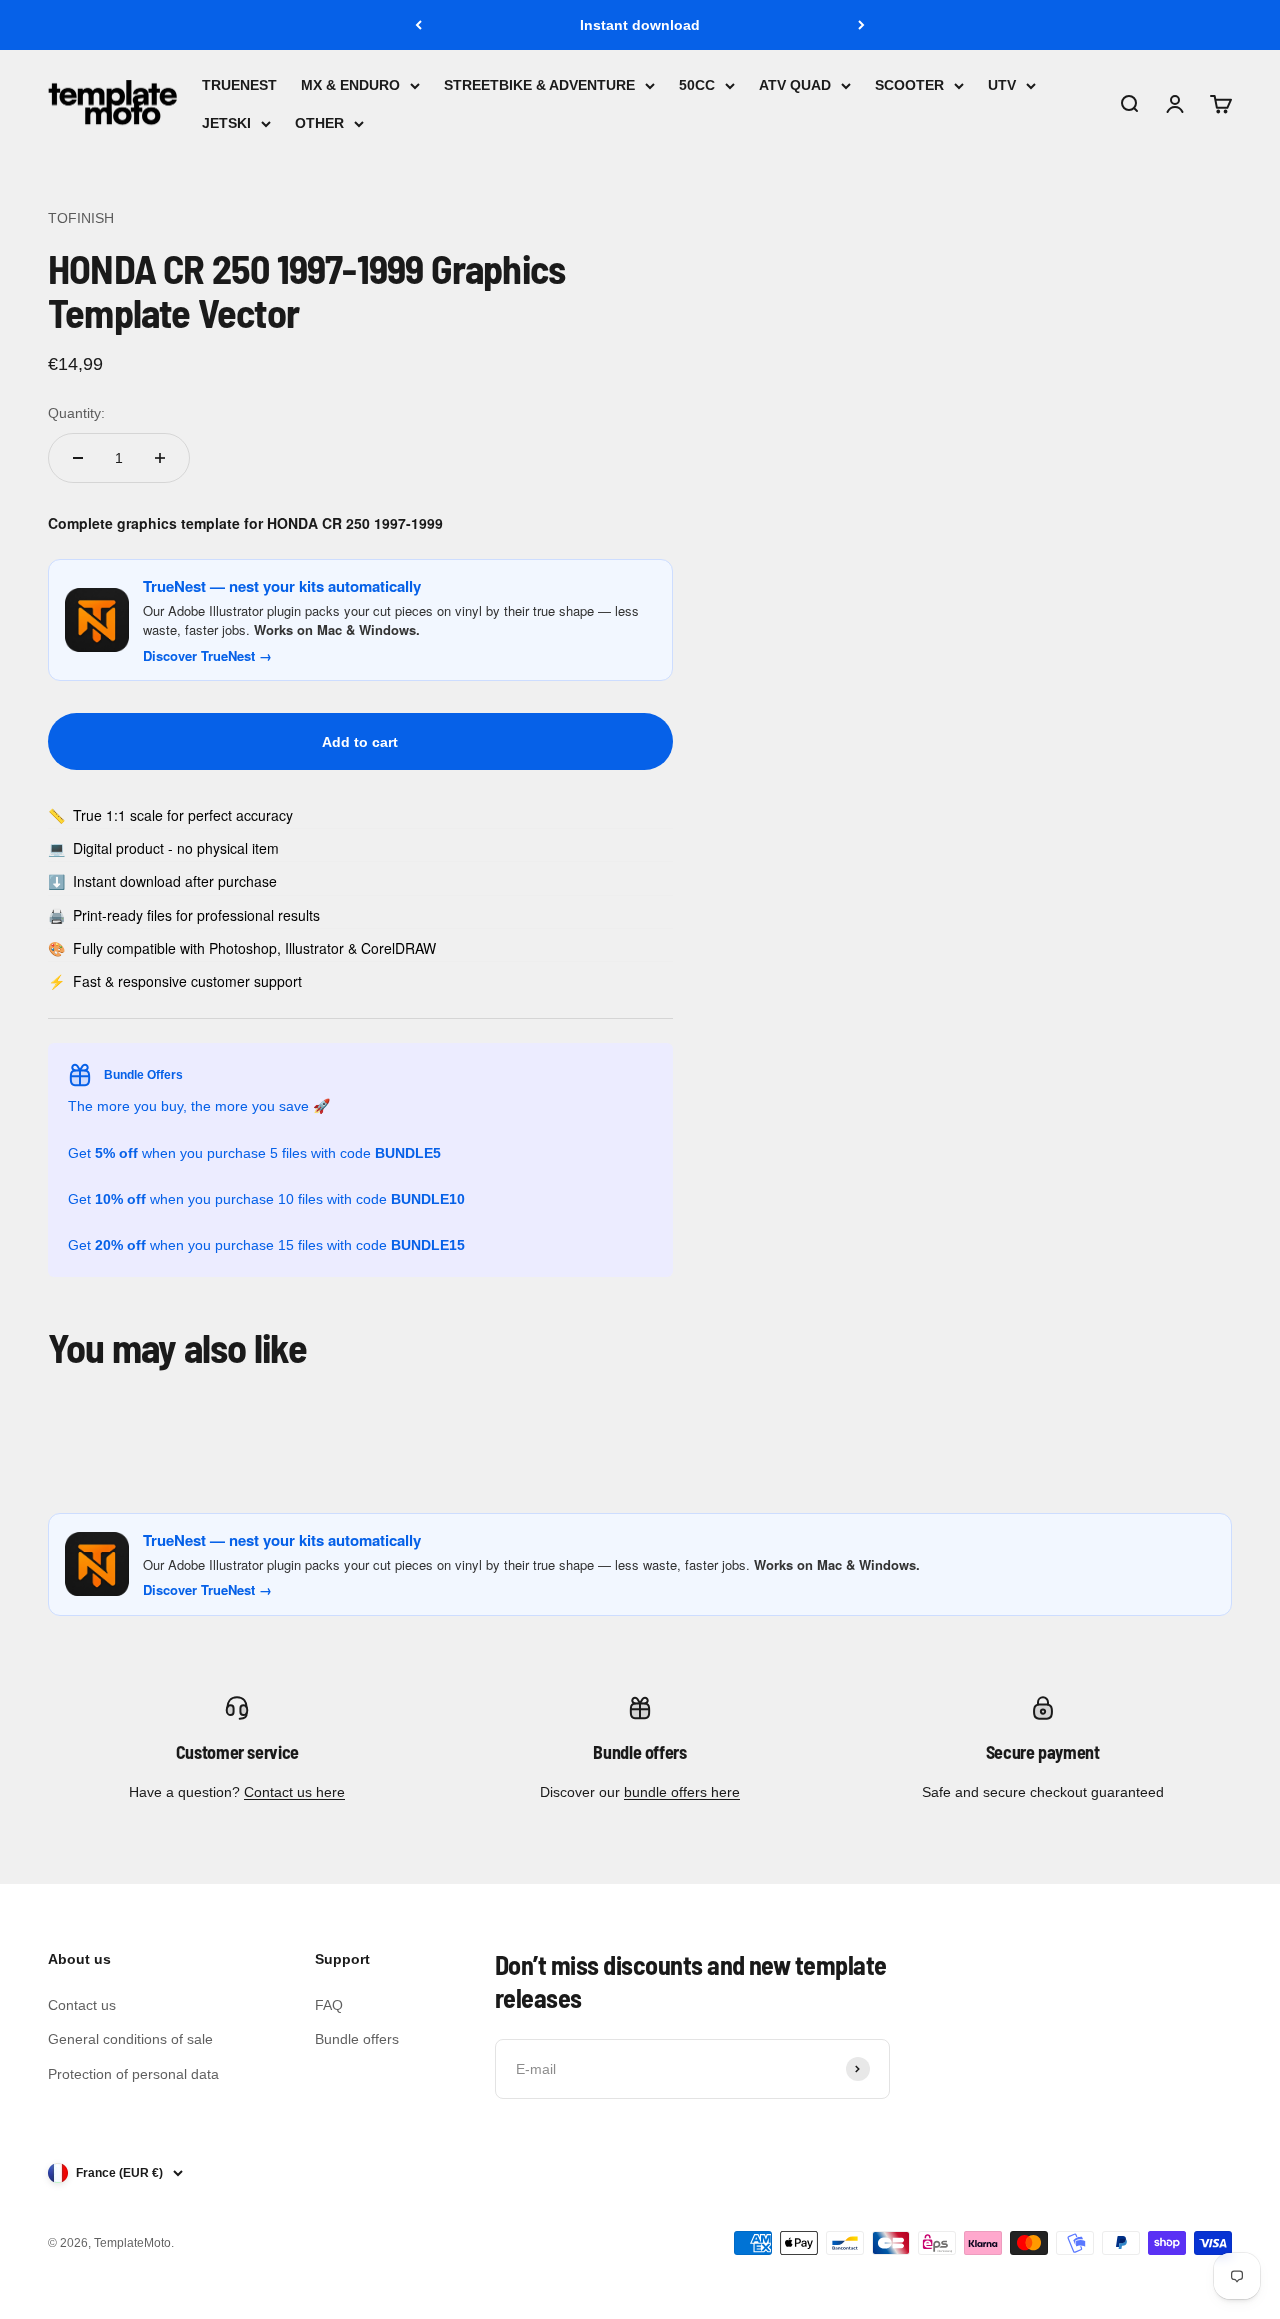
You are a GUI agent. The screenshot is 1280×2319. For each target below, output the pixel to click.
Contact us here (294, 1792)
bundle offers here (682, 1792)
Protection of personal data (133, 2074)
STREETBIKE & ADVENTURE (539, 85)
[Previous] (418, 25)
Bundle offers (357, 2039)
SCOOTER (909, 85)
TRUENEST (239, 85)
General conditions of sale (130, 2039)
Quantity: (76, 413)
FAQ (329, 2005)
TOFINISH (81, 218)
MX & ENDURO (350, 85)
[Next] (861, 25)
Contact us (82, 2005)
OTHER (319, 124)
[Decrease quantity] (78, 458)
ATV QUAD (795, 85)
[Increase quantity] (160, 458)
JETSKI (226, 124)
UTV (1002, 85)
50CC (697, 85)
